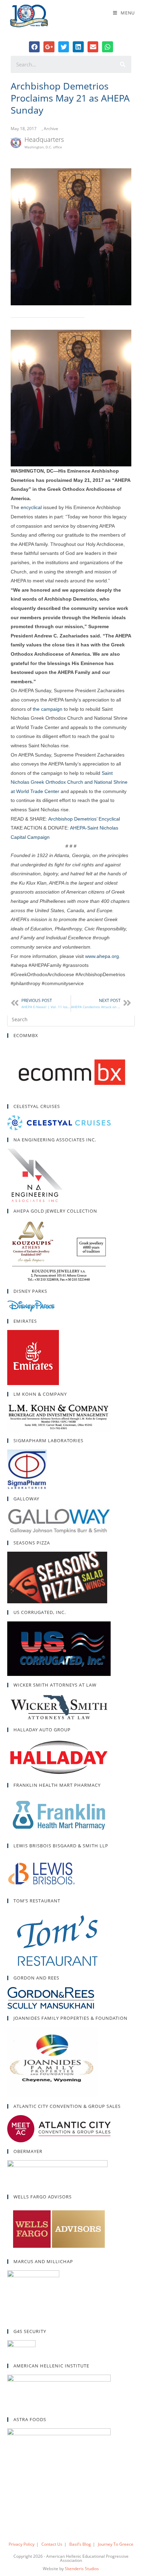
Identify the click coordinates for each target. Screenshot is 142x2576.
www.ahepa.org (102, 956)
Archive (51, 129)
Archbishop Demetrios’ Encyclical (84, 819)
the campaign (48, 709)
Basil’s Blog (80, 2544)
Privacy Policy (22, 2544)
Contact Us (52, 2544)
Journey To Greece (116, 2544)
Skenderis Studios (82, 2569)
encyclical (31, 507)
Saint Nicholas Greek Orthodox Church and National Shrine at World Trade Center (69, 782)
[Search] (123, 64)
